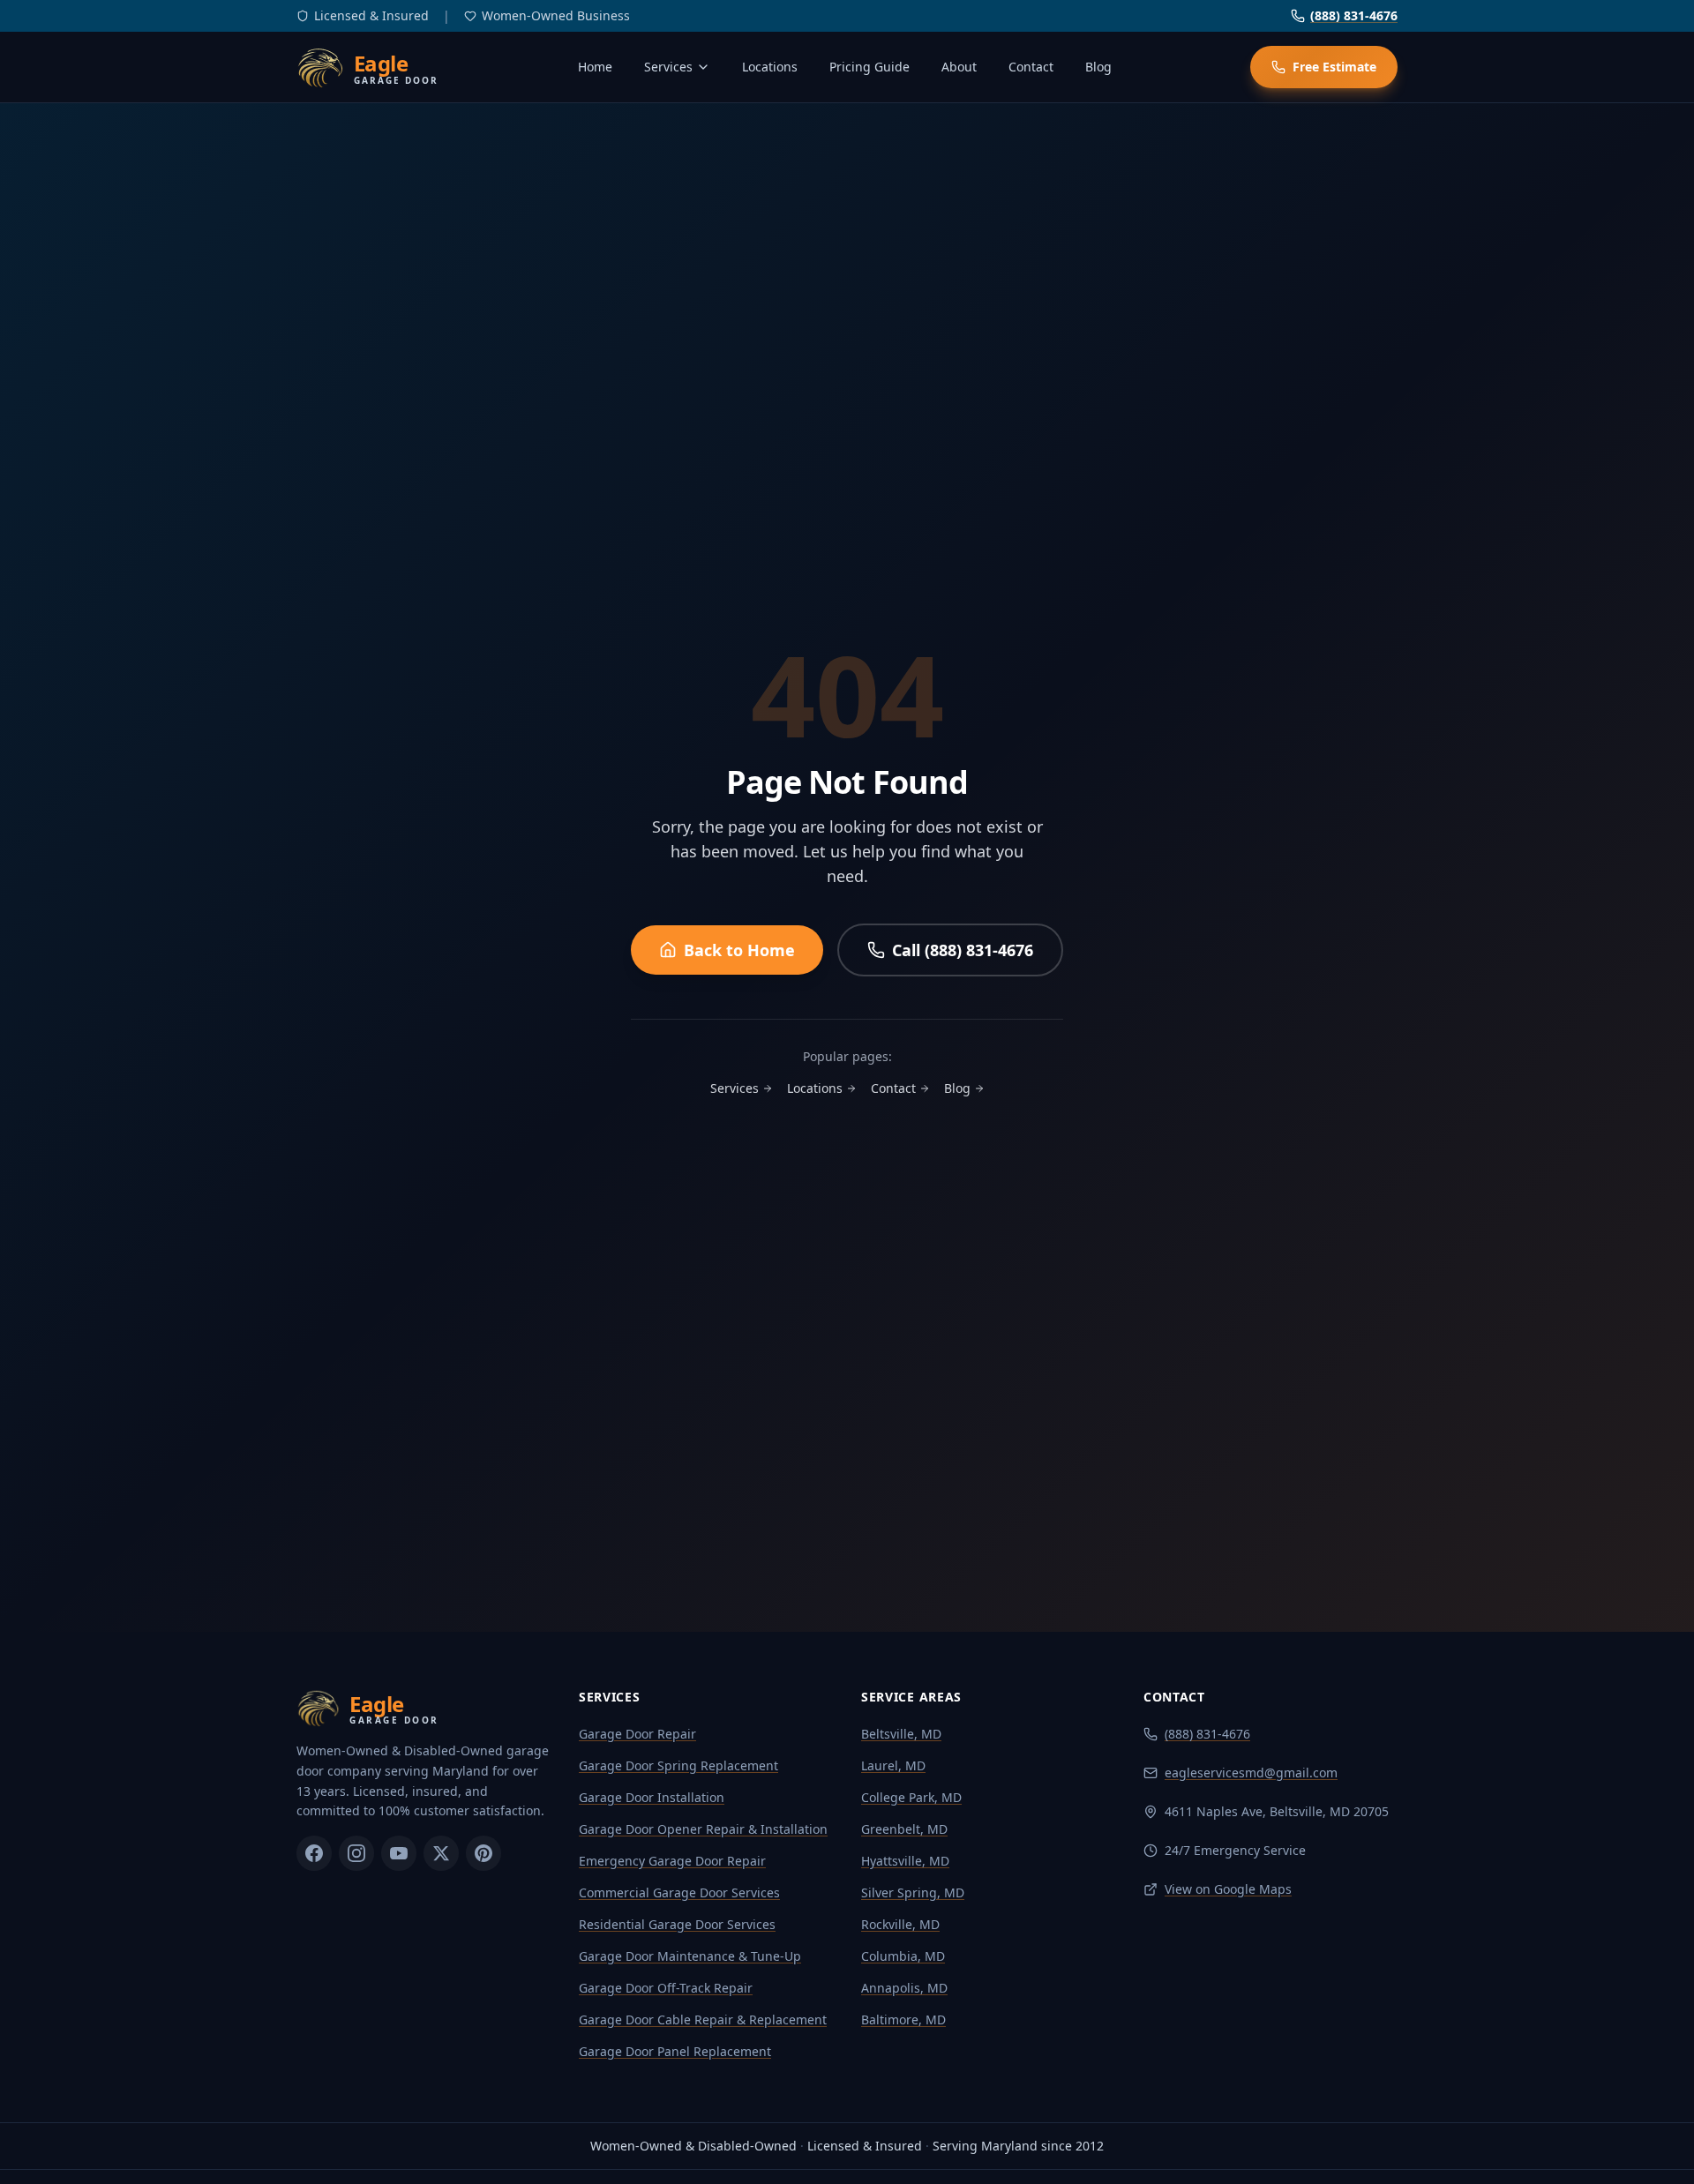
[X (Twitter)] (441, 1853)
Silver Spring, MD (913, 1892)
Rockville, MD (900, 1924)
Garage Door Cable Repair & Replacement (703, 2019)
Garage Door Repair (637, 1734)
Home (595, 67)
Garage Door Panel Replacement (675, 2051)
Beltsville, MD (901, 1734)
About (959, 67)
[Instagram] (356, 1853)
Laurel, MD (893, 1765)
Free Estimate (1334, 67)
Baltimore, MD (903, 2019)
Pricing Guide (869, 67)
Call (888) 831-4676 (963, 950)
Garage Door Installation (652, 1797)
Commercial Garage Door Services (679, 1892)
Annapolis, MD (904, 1988)
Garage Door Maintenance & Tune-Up (690, 1956)
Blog (1098, 67)
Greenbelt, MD (904, 1829)
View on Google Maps (1228, 1889)
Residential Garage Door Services (677, 1924)
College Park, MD (911, 1797)
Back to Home (739, 950)
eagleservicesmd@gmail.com (1251, 1773)
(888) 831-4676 (1354, 15)
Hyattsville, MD (905, 1861)
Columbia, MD (903, 1956)
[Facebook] (314, 1853)
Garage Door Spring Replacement (678, 1765)
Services (668, 67)
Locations (770, 67)
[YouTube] (399, 1853)
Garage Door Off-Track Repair (666, 1988)
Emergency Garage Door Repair (672, 1861)
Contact (1031, 67)
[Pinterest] (483, 1853)
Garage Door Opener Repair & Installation (703, 1829)
